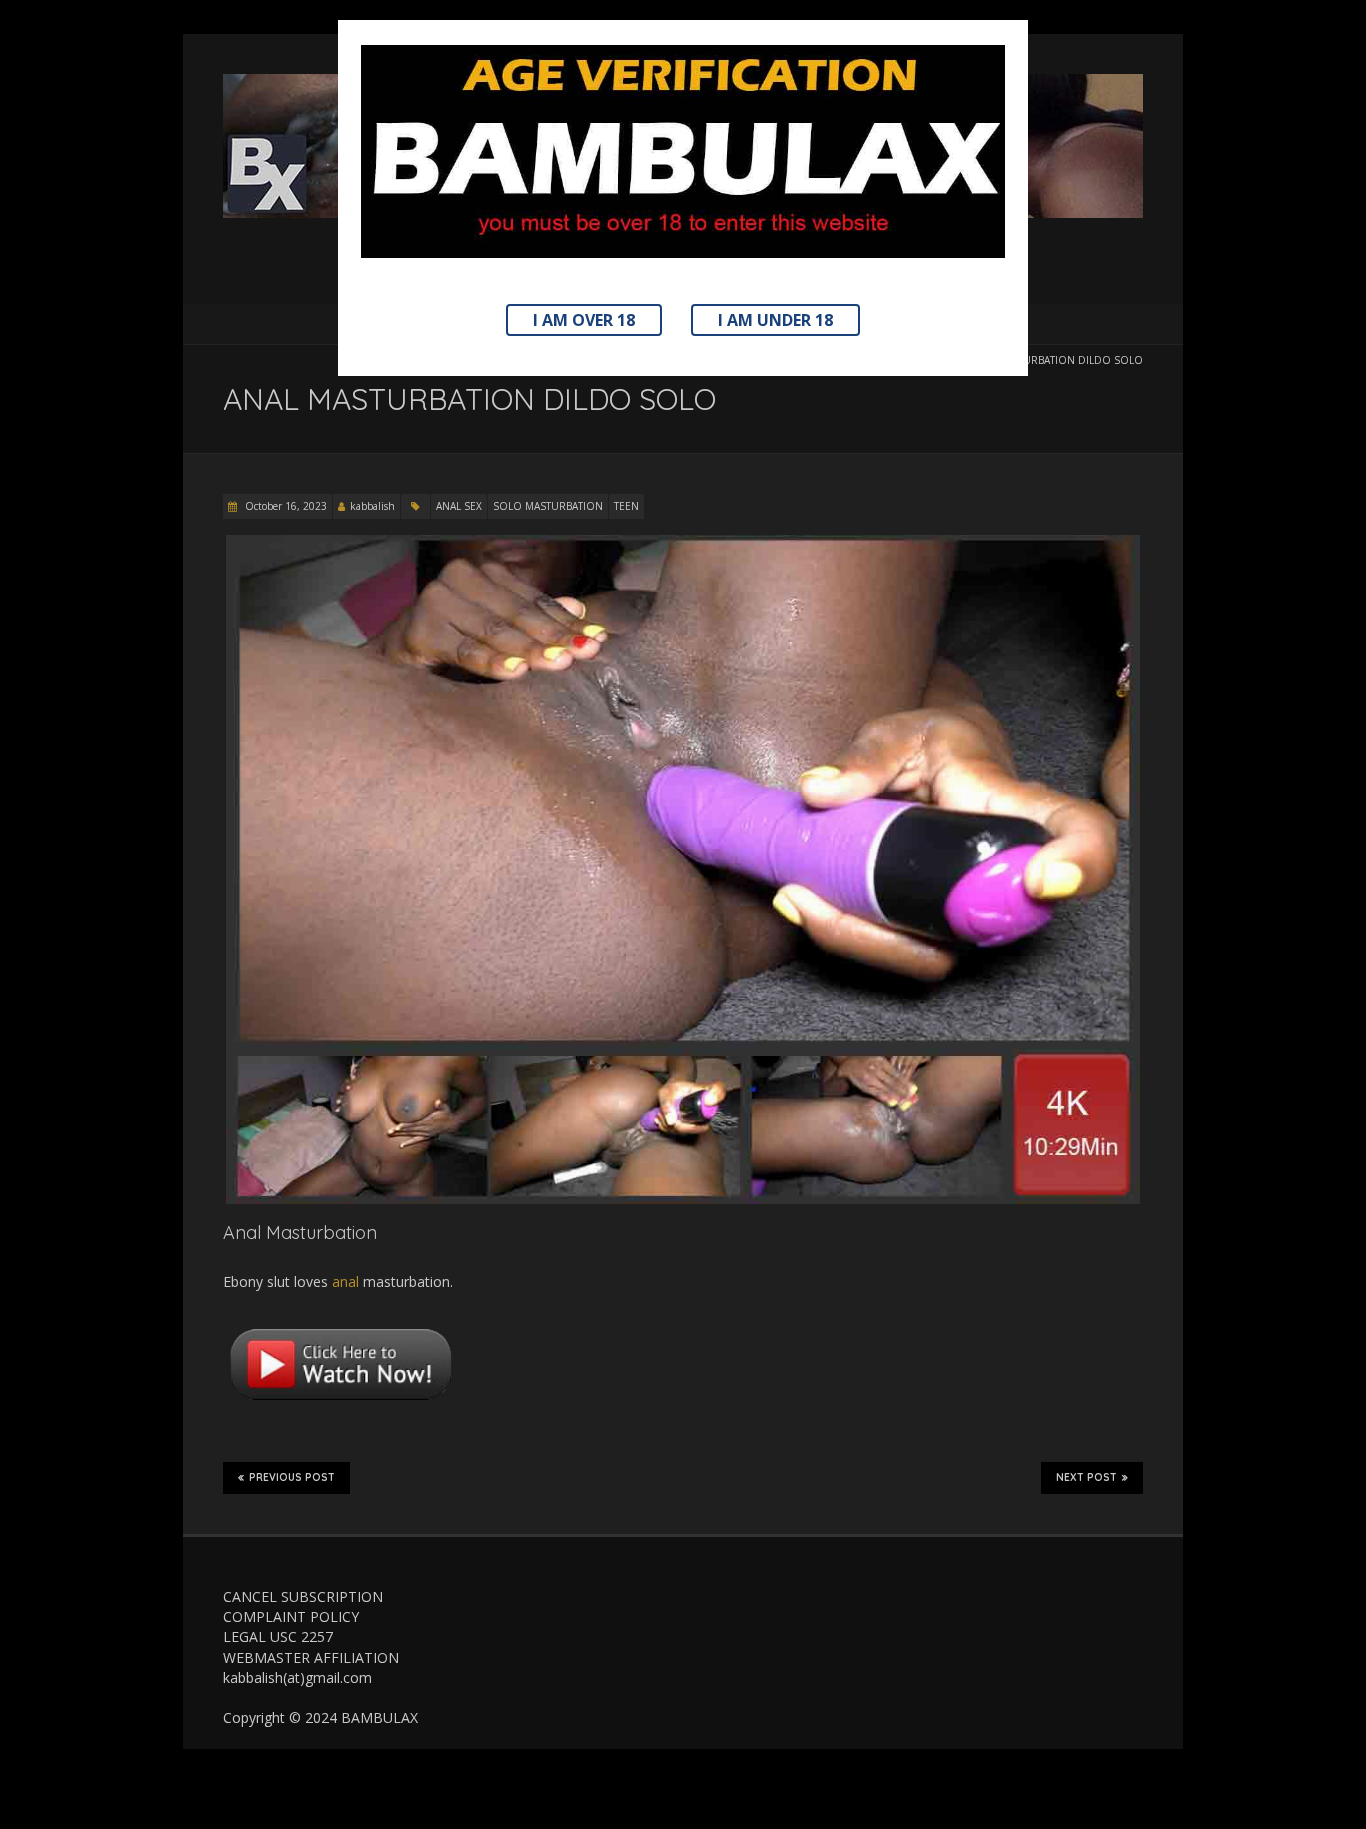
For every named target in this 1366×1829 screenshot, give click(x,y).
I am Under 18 (775, 320)
